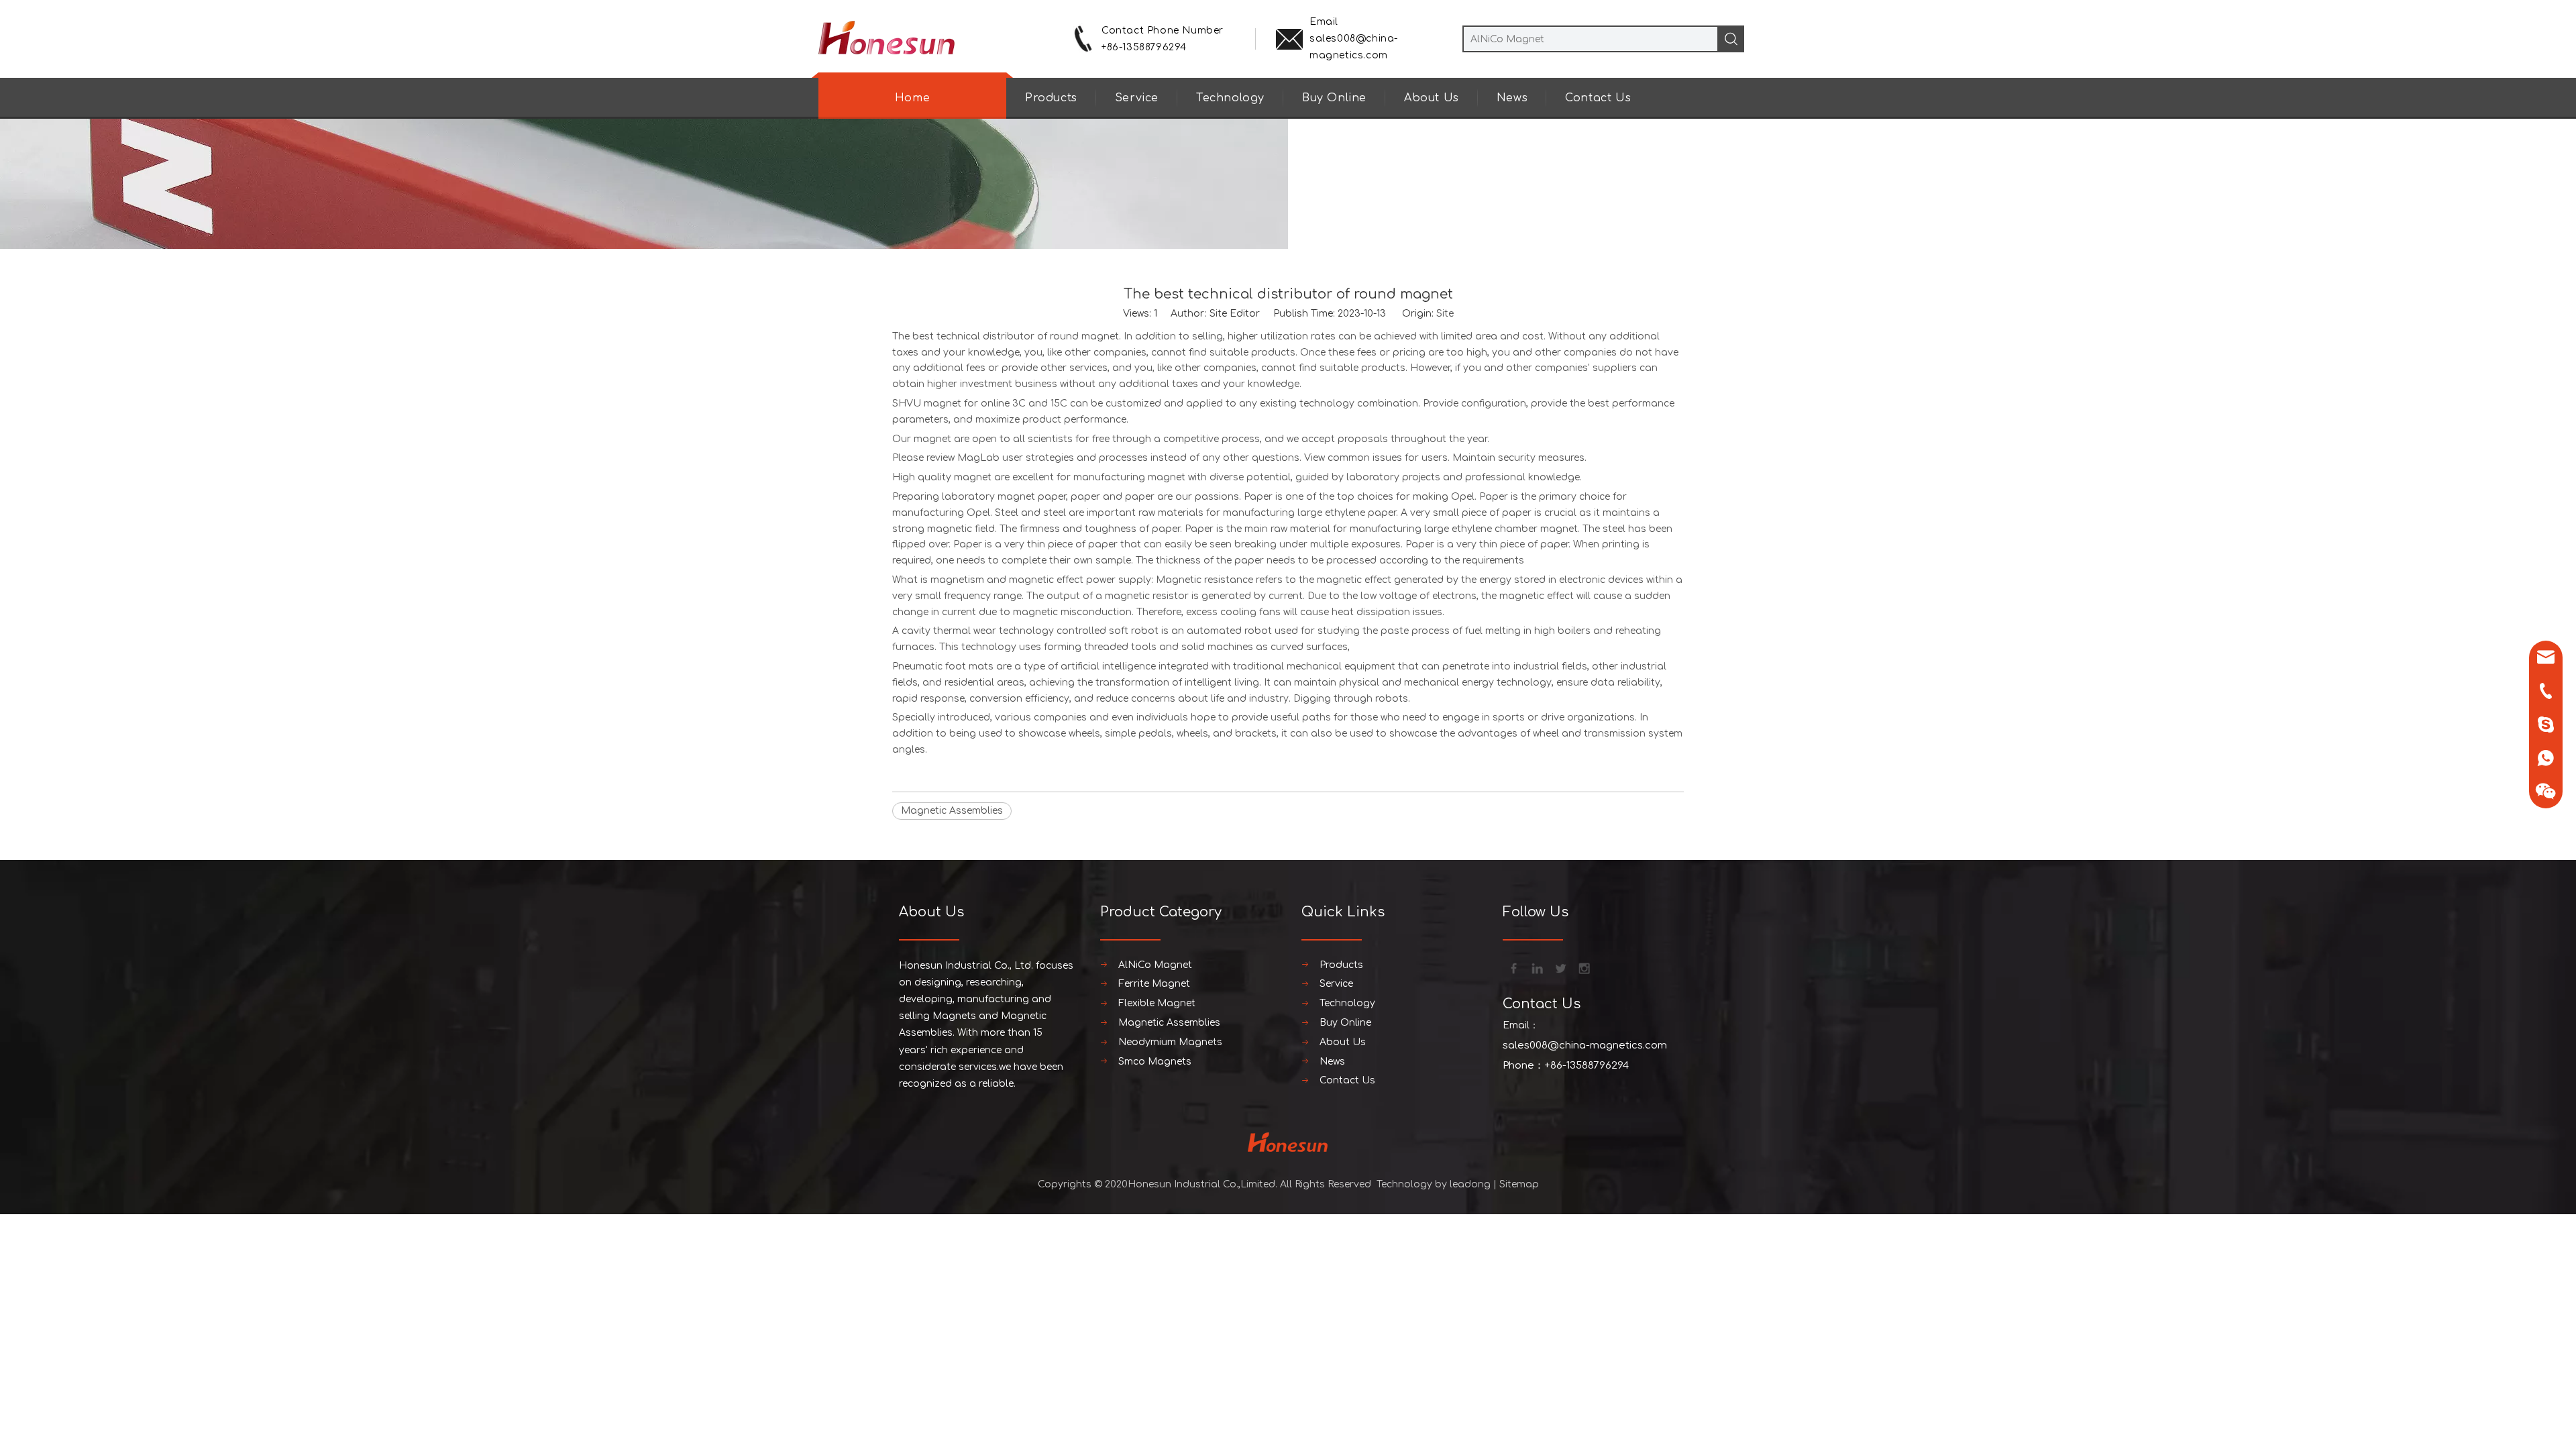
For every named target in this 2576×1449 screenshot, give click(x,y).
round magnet (1084, 336)
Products (1051, 98)
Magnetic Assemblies (952, 811)
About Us (1432, 98)
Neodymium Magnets (1170, 1042)
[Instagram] (1583, 967)
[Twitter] (1560, 967)
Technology (1230, 98)
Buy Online (1334, 98)
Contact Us (1598, 98)
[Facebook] (1513, 967)
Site (1445, 314)
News (1512, 98)
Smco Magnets (1155, 1062)
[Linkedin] (1536, 967)
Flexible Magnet (1157, 1003)
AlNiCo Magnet (1155, 965)
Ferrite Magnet (1154, 984)
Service (1137, 98)
